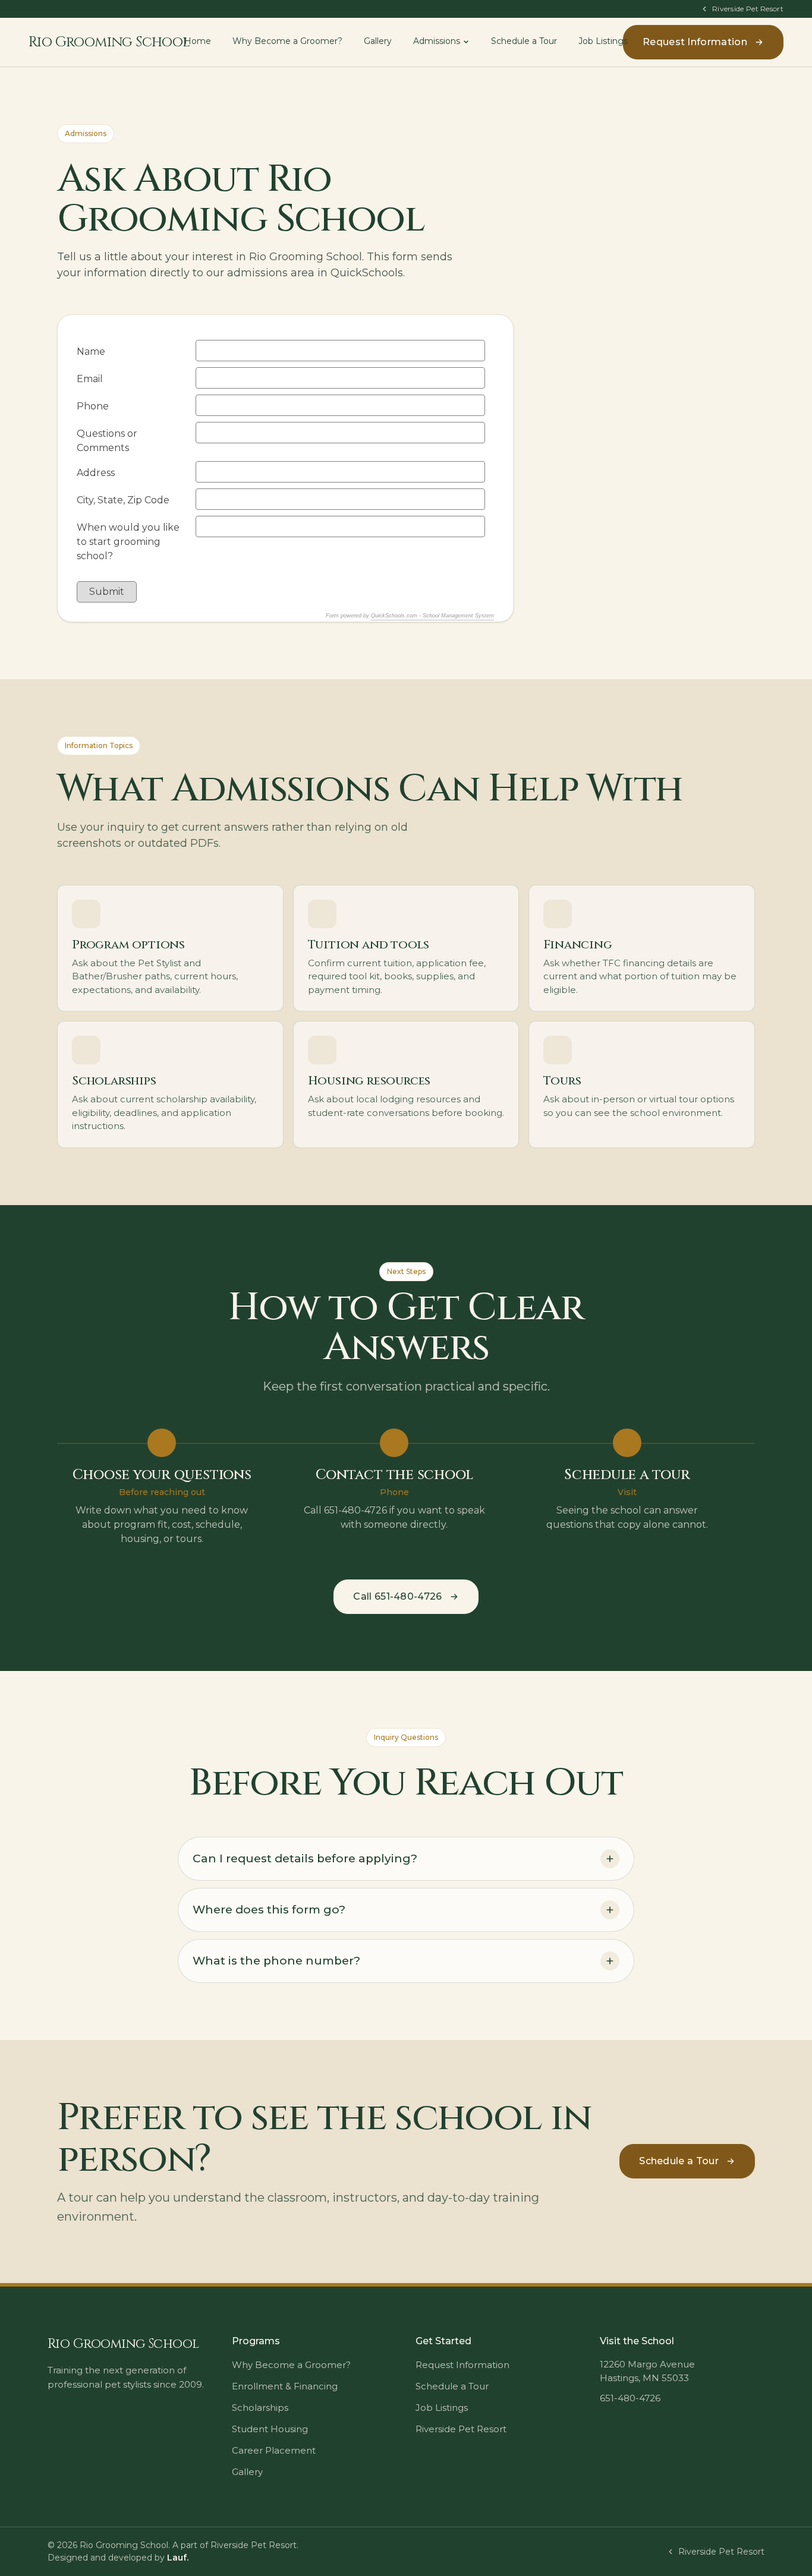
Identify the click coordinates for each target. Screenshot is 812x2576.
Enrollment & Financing (285, 2386)
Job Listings (603, 41)
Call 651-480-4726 (397, 1596)
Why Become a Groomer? (287, 41)
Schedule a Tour (524, 41)
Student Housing (270, 2429)
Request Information (695, 42)
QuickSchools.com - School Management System (432, 616)
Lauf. (178, 2558)
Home (198, 41)
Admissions (437, 41)
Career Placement (274, 2450)
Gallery (378, 41)
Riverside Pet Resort (748, 9)
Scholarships (260, 2408)
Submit (107, 592)
